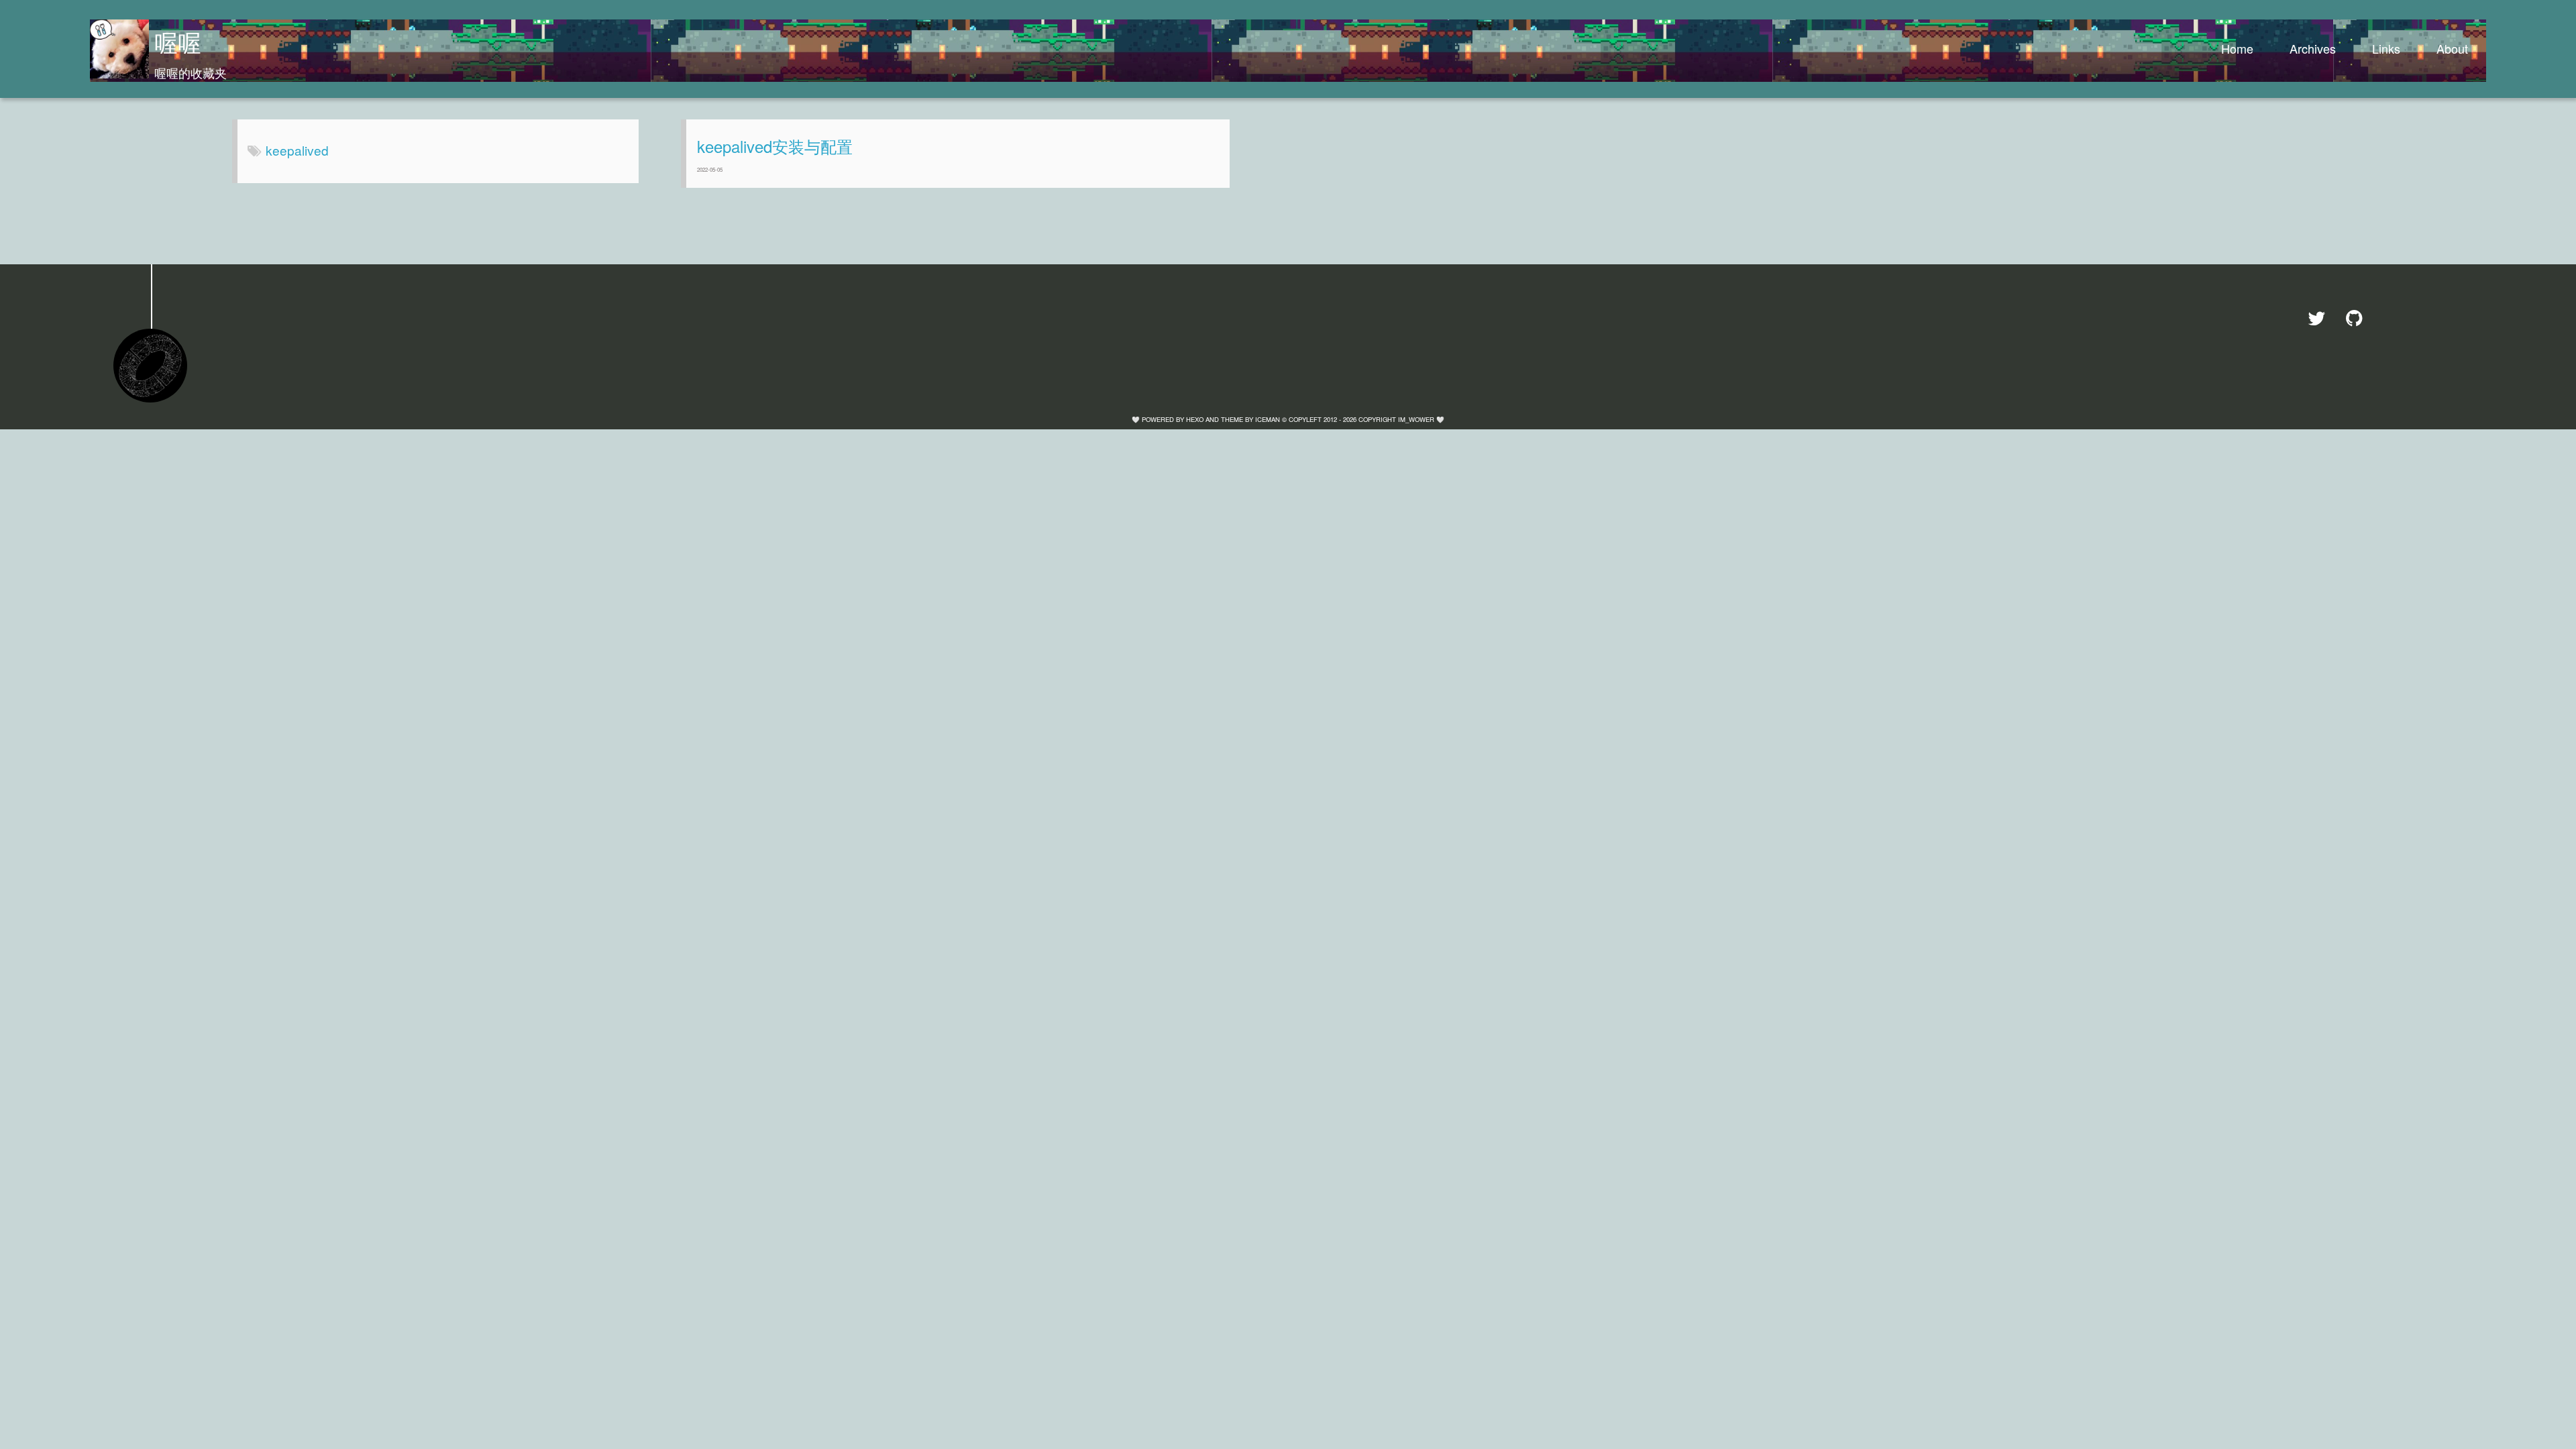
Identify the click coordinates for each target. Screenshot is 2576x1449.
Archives (2313, 48)
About (2452, 48)
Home (2237, 48)
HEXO (1195, 419)
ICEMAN (1268, 419)
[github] (2360, 318)
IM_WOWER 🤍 (1421, 419)
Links (2386, 48)
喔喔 (178, 42)
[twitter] (2321, 318)
